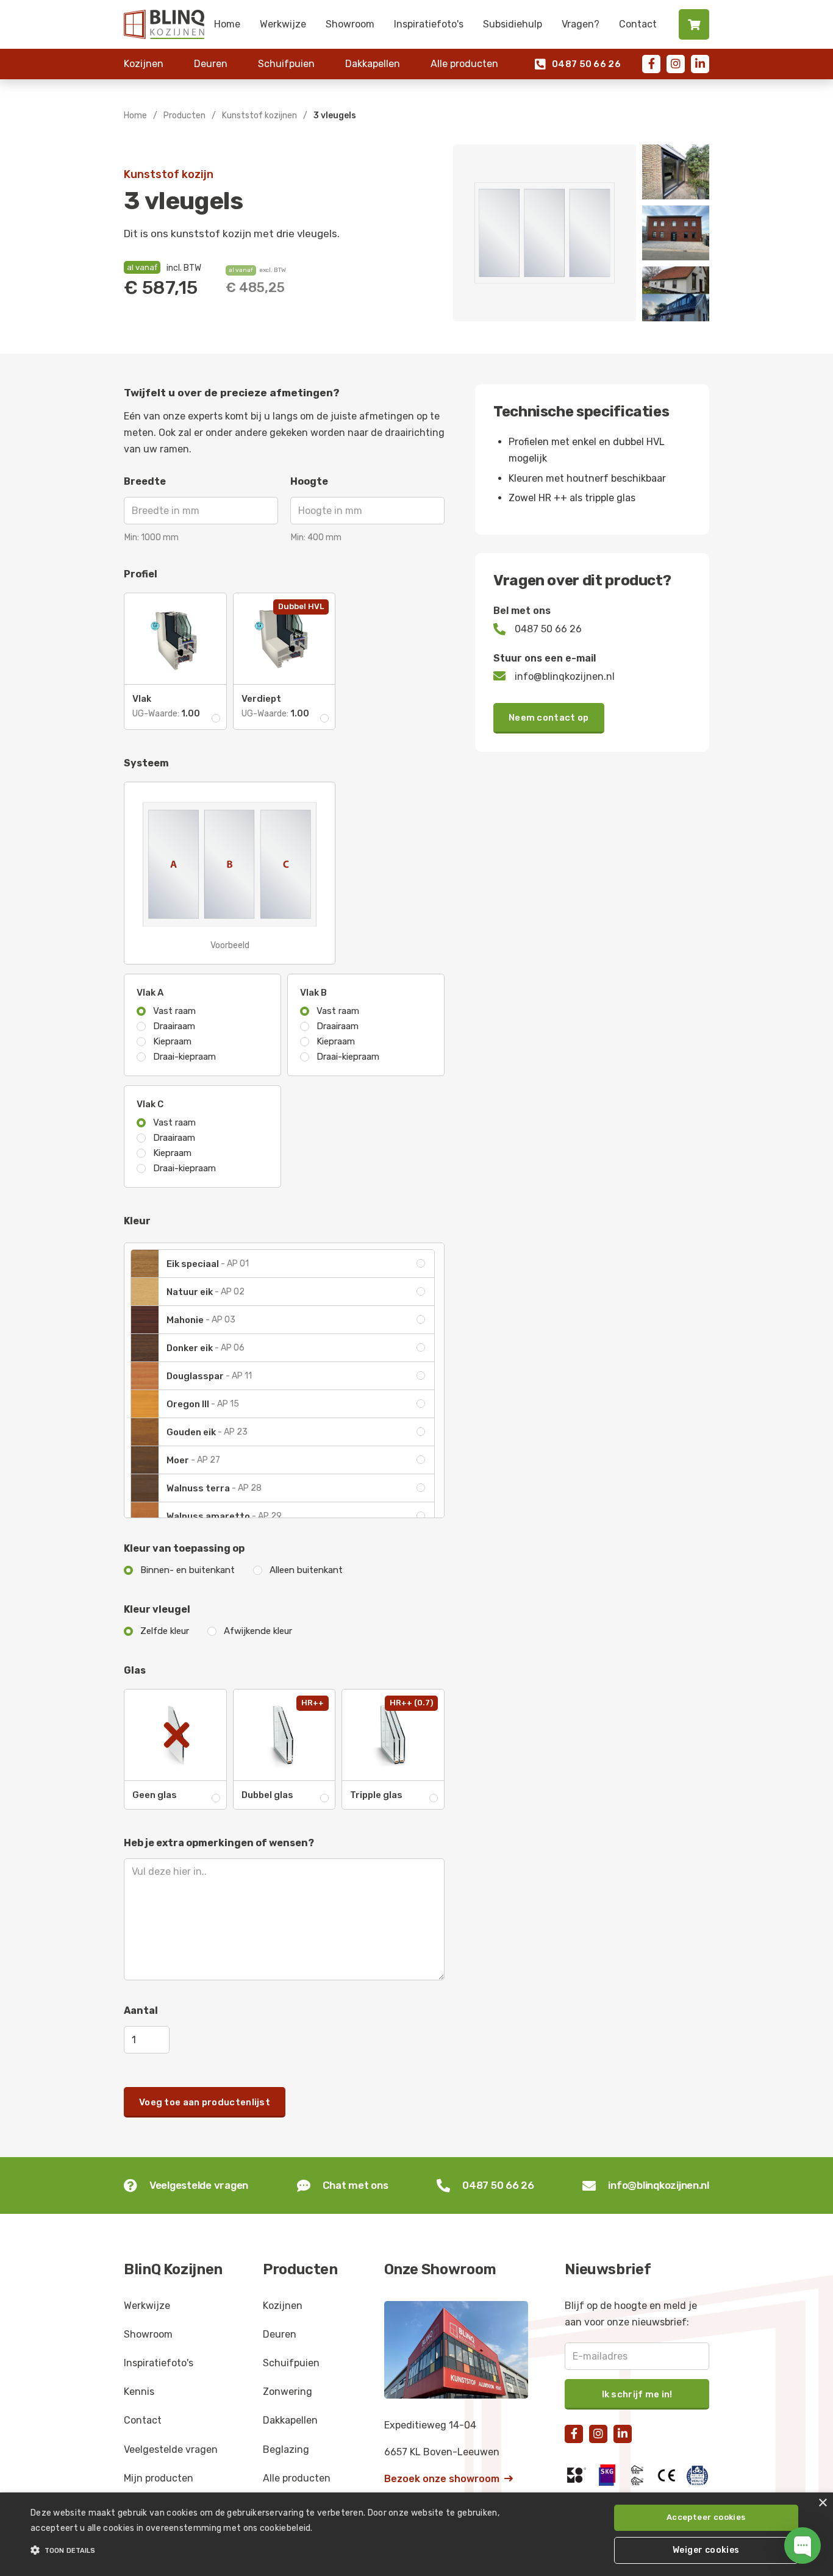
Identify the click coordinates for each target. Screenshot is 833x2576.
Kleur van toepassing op (184, 1548)
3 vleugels (335, 116)
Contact (638, 24)
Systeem (146, 763)
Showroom (350, 24)
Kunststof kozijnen (259, 116)
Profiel (141, 574)
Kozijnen (144, 64)
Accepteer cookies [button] (706, 2517)
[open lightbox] (545, 233)
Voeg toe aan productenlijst (205, 2102)
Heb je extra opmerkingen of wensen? (219, 1843)
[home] (164, 24)
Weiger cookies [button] (706, 2550)
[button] (281, 2550)
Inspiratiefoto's (429, 24)
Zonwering (288, 2392)
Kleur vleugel (157, 1609)
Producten (184, 116)
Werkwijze (283, 24)
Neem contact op (549, 718)
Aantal (141, 2010)
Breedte (145, 481)
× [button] (822, 2503)
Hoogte (309, 481)
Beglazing (286, 2449)
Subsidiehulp (513, 24)
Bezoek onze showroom (449, 2479)
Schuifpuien (286, 64)
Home (227, 24)
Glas (135, 1670)
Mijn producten (159, 2478)
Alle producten (464, 64)
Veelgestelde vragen (171, 2449)
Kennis (139, 2392)
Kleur (137, 1221)
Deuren (211, 64)
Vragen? (581, 24)
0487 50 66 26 (578, 64)
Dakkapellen (373, 64)
